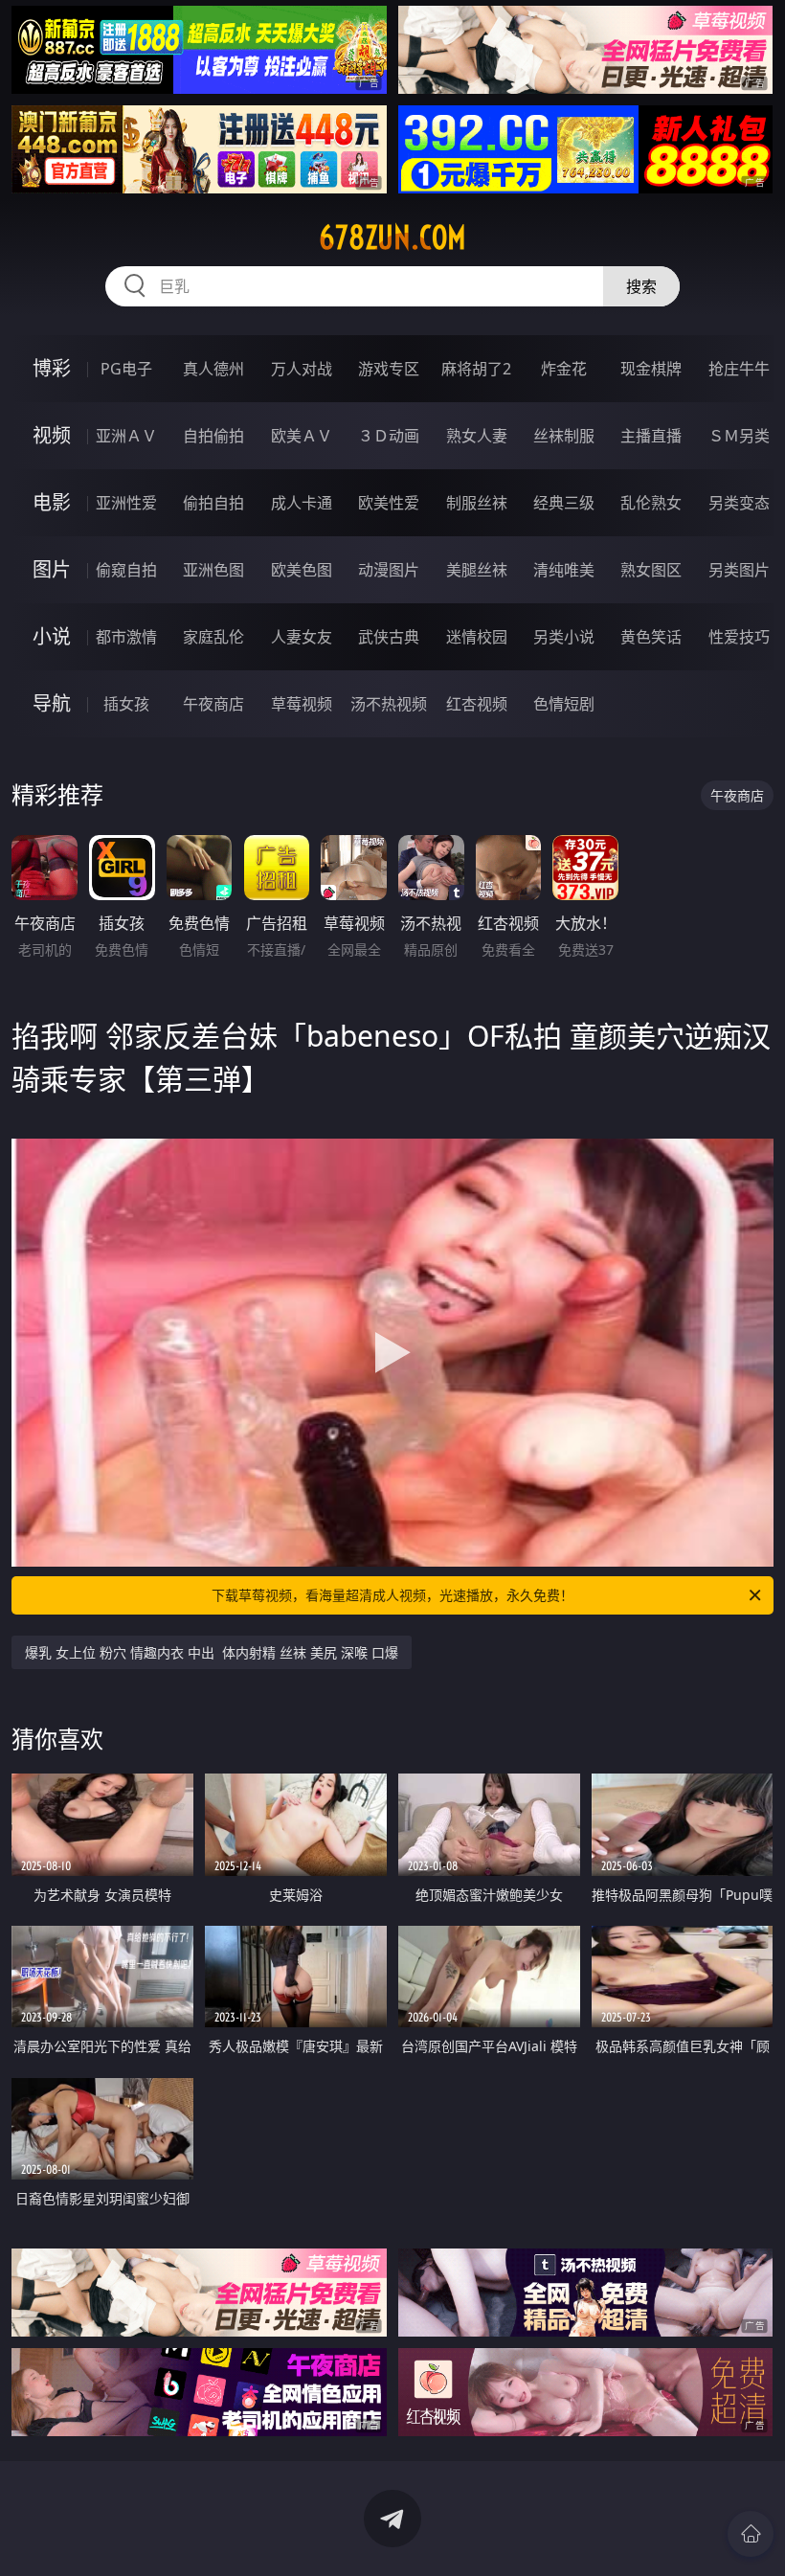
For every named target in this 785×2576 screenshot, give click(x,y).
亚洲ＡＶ (126, 436)
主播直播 (651, 436)
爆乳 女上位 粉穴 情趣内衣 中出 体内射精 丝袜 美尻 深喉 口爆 (212, 1652)
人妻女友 (302, 637)
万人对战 (302, 369)
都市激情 (126, 637)
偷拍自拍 (213, 503)
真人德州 (213, 369)
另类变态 (739, 503)
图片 (52, 569)
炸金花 (564, 369)
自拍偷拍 (213, 436)
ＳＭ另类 (739, 436)
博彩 (52, 368)
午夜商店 (213, 704)
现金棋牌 (651, 369)
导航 (52, 703)
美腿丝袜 (477, 570)
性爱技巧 (739, 637)
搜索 (641, 286)
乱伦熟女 (651, 503)
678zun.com (392, 237)
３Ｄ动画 (389, 436)
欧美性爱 (389, 503)
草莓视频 (302, 704)
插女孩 (126, 704)
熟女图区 (651, 570)
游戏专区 (389, 369)
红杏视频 (477, 704)
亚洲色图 (213, 570)
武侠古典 (389, 637)
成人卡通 (302, 503)
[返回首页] (751, 2534)
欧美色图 (302, 570)
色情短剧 (564, 704)
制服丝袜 (477, 503)
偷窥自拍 (126, 570)
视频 (52, 435)
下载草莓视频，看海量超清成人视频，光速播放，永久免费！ (392, 1595)
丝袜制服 (564, 436)
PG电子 (126, 369)
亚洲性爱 (126, 503)
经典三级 (564, 503)
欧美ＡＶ (302, 436)
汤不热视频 (389, 704)
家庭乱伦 (213, 637)
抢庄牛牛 (739, 369)
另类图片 (739, 570)
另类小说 (564, 637)
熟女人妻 (477, 436)
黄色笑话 (651, 637)
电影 (52, 502)
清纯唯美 (564, 570)
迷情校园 (477, 637)
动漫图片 (389, 570)
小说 (52, 636)
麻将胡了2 (476, 369)
